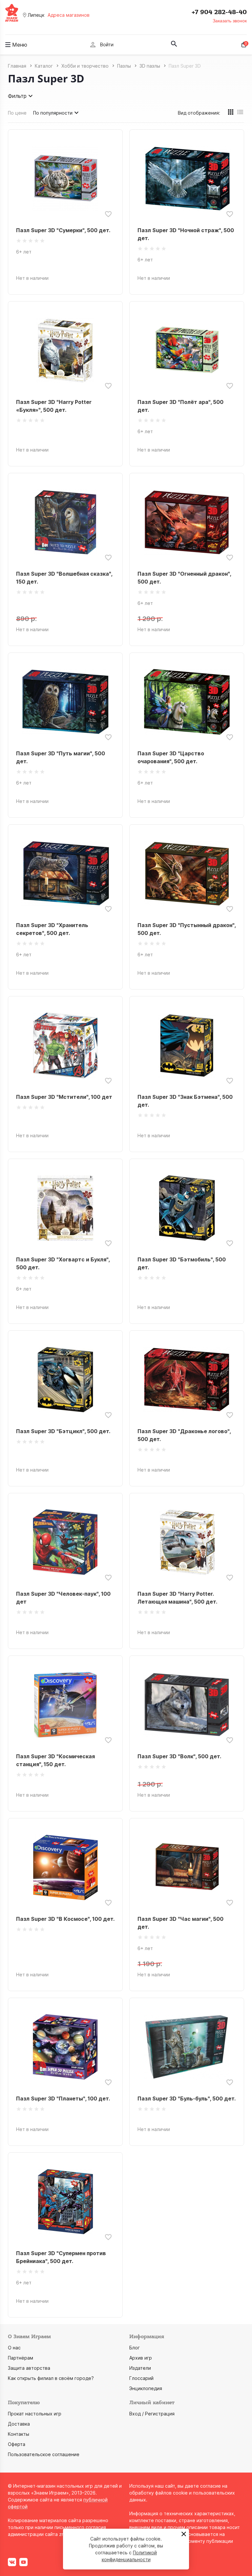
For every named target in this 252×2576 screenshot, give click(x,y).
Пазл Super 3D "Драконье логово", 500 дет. (184, 1435)
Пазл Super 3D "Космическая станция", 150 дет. (55, 1760)
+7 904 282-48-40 (219, 12)
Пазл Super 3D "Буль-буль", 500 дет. (187, 2099)
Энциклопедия (146, 2388)
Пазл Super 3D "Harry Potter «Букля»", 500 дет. (54, 406)
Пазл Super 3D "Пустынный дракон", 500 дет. (187, 929)
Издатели (140, 2368)
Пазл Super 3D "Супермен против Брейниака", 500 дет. (61, 2257)
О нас (14, 2348)
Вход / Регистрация (152, 2414)
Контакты (19, 2434)
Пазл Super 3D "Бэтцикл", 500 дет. (63, 1431)
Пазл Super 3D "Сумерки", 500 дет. (63, 230)
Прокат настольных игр (35, 2414)
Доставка (19, 2424)
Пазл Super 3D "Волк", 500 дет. (179, 1756)
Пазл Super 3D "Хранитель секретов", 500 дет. (52, 929)
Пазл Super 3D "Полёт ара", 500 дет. (180, 406)
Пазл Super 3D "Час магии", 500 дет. (180, 1923)
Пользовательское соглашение (44, 2454)
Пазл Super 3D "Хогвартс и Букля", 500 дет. (63, 1263)
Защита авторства (29, 2368)
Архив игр (141, 2358)
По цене (17, 113)
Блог (135, 2348)
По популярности (53, 113)
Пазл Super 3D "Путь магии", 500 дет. (61, 757)
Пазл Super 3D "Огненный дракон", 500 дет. (184, 578)
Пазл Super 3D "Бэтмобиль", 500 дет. (182, 1263)
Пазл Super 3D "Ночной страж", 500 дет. (186, 234)
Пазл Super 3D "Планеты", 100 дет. (63, 2099)
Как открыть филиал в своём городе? (51, 2378)
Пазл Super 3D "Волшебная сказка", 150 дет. (64, 578)
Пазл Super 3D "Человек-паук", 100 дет (63, 1598)
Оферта (17, 2444)
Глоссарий (141, 2378)
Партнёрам (21, 2358)
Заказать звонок (230, 21)
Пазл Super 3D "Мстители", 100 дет (64, 1097)
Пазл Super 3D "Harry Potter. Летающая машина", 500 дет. (177, 1598)
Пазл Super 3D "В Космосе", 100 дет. (65, 1919)
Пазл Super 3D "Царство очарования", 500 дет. (171, 757)
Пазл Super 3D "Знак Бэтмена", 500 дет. (185, 1101)
